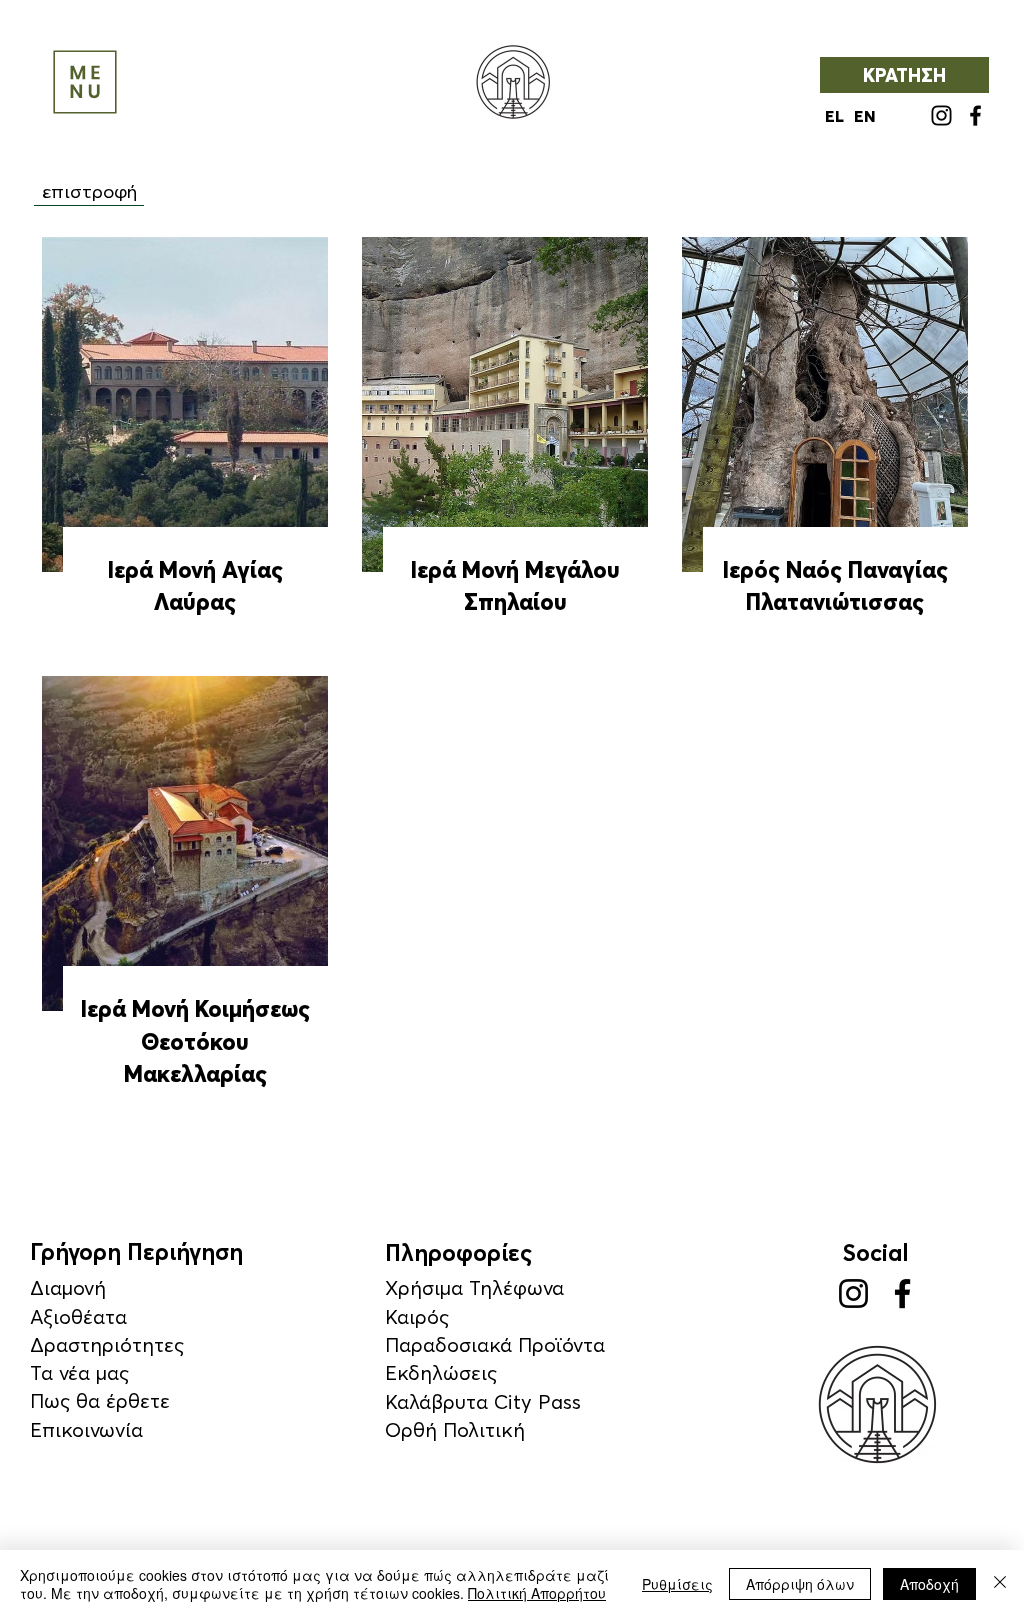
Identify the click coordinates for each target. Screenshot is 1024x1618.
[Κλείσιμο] (1000, 1584)
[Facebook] (975, 115)
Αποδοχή (929, 1584)
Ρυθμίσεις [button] (677, 1584)
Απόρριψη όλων (800, 1584)
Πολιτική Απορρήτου (537, 1593)
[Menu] (85, 82)
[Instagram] (941, 115)
